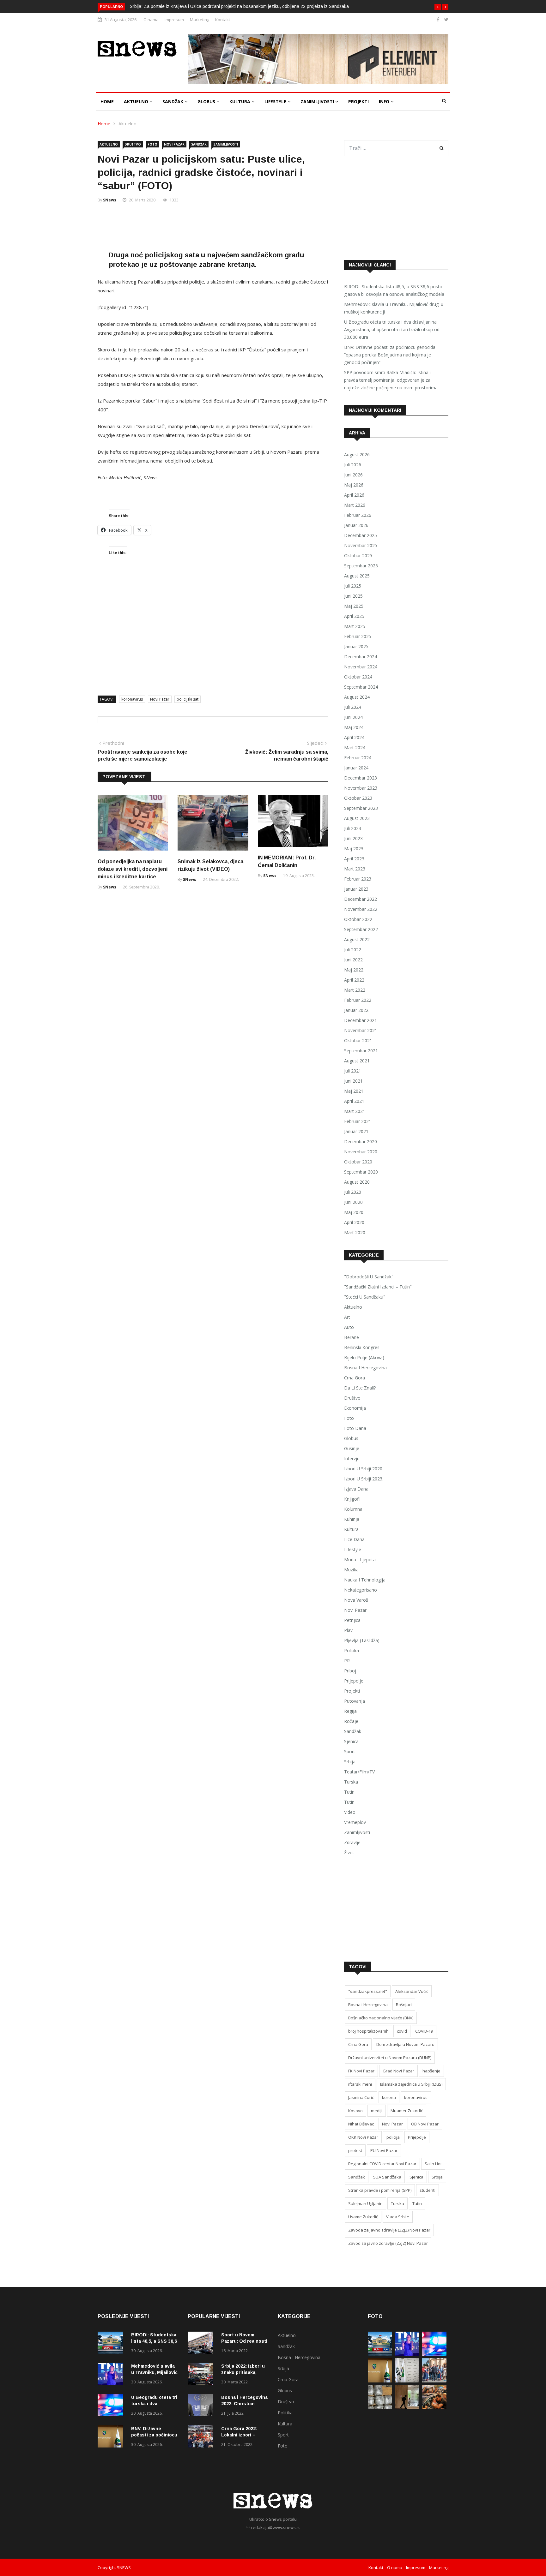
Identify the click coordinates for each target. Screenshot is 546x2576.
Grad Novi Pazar (398, 2071)
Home (107, 102)
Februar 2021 (358, 1121)
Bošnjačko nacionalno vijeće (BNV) (381, 2018)
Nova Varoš (356, 1600)
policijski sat (188, 699)
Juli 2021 (353, 1071)
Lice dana (354, 1539)
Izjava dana (356, 1489)
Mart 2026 (355, 505)
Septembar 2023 (361, 808)
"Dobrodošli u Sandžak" (369, 1277)
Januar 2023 (356, 889)
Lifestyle (276, 102)
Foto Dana (355, 1428)
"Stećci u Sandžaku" (365, 1297)
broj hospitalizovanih (368, 2031)
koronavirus (132, 699)
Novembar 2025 (361, 545)
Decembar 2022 (361, 899)
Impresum (174, 20)
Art (347, 1317)
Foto (152, 144)
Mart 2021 (355, 1111)
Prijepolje (354, 1681)
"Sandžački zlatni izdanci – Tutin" (378, 1287)
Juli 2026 (353, 465)
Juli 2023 (353, 828)
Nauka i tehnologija (365, 1580)
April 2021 (354, 1101)
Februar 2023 (358, 879)
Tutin (349, 1792)
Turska (351, 1782)
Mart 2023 (355, 869)
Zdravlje (352, 1842)
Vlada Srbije (398, 2217)
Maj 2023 (354, 849)
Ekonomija (355, 1408)
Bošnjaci (404, 2005)
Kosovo (355, 2111)
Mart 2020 (355, 1232)
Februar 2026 (358, 515)
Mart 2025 (355, 626)
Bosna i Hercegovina (365, 1368)
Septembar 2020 (361, 1172)
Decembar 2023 (361, 778)
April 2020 (354, 1222)
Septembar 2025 (361, 566)
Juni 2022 (353, 960)
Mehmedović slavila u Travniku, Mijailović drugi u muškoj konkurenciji (394, 308)
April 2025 (354, 616)
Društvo (133, 144)
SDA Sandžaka (387, 2177)
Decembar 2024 (361, 657)
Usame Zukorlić (363, 2217)
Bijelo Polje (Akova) (364, 1357)
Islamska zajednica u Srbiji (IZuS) (411, 2084)
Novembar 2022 (361, 909)
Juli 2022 (353, 950)
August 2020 (357, 1182)
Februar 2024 (358, 758)
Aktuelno (137, 102)
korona (389, 2097)
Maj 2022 (354, 970)
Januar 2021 (356, 1131)
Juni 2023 (353, 838)
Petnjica (352, 1620)
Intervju (352, 1458)
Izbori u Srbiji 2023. (364, 1479)
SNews (110, 200)
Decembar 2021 (361, 1020)
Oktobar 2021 (358, 1040)
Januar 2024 (356, 768)
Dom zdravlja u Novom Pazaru (405, 2044)
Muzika (351, 1570)
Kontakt (223, 20)
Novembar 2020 (361, 1152)
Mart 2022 (355, 990)
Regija (350, 1711)
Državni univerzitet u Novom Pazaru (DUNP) (390, 2058)
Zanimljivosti (318, 102)
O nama (151, 20)
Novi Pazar (174, 144)
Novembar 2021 (361, 1030)
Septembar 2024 (361, 687)
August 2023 (357, 818)
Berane (352, 1337)
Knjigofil (352, 1499)
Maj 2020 (354, 1212)
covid (402, 2031)
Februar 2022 (358, 1000)
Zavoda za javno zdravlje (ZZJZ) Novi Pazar (389, 2230)
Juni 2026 (353, 475)
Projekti (358, 102)
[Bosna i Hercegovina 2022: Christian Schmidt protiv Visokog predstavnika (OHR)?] (202, 2406)
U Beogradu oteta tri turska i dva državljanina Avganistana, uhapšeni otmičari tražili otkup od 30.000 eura (392, 329)
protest (355, 2150)
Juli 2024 (353, 707)
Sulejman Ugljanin (365, 2203)
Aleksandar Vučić (412, 1991)
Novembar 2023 (361, 788)
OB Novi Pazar (425, 2124)
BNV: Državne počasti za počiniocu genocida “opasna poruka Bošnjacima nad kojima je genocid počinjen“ (390, 355)
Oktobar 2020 (358, 1162)
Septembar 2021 (361, 1051)
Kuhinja (352, 1519)
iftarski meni (360, 2084)
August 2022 (357, 939)
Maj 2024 (354, 727)
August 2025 (357, 576)
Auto (349, 1327)
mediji (377, 2111)
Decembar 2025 (361, 535)
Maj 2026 (354, 485)
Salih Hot (433, 2164)
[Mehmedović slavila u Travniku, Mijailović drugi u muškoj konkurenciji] (112, 2375)
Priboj (350, 1671)
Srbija (350, 1762)
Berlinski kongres (362, 1347)
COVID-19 (424, 2031)
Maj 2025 (354, 606)
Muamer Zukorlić (407, 2111)
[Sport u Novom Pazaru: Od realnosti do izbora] (202, 2344)
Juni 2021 (353, 1081)
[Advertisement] (213, 227)
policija (393, 2137)
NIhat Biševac (361, 2124)
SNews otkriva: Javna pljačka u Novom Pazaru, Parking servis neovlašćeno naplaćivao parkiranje (251, 6)
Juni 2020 (353, 1202)
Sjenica (351, 1741)
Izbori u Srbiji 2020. (364, 1469)
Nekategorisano (361, 1590)
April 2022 (354, 980)
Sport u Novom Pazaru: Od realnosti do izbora (244, 2341)
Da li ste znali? (360, 1388)
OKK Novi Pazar (363, 2137)
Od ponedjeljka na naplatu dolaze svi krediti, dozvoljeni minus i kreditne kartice (133, 869)
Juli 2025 (353, 586)
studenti (428, 2190)
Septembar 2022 (361, 929)
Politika (352, 1650)
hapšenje (431, 2071)
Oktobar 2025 (358, 556)
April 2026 (354, 495)
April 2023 (354, 859)
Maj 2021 (354, 1091)
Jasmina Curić (361, 2097)
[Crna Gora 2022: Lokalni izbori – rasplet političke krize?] (202, 2438)
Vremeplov (355, 1822)
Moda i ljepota (360, 1560)
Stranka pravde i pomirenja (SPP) (380, 2190)
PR (347, 1661)
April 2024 (354, 737)
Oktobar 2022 (358, 919)
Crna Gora (355, 1378)
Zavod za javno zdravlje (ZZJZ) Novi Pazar (388, 2243)
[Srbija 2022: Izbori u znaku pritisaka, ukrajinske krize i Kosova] (202, 2375)
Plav (348, 1630)
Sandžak (173, 102)
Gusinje (352, 1448)
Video (350, 1812)
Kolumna (353, 1509)
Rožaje (351, 1721)
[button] (438, 7)
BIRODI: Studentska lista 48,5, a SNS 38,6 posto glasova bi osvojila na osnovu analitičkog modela (394, 290)
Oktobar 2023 (358, 798)
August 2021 (357, 1061)
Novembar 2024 (361, 667)
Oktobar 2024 (358, 677)
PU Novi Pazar (384, 2150)
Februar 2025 (358, 636)
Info (385, 102)
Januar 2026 (356, 525)
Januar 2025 (356, 646)
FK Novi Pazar (361, 2071)
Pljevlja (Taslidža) (362, 1640)
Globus (207, 102)
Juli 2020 (353, 1192)
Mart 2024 (355, 747)
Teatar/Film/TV (359, 1772)
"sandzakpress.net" (368, 1991)
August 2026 (357, 454)
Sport (350, 1751)
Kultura (240, 102)
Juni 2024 (353, 717)
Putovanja (355, 1701)
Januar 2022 (356, 1010)
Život (349, 1853)
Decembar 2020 (361, 1142)
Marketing (200, 20)
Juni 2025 (353, 596)
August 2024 (357, 697)
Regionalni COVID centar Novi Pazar (382, 2164)
